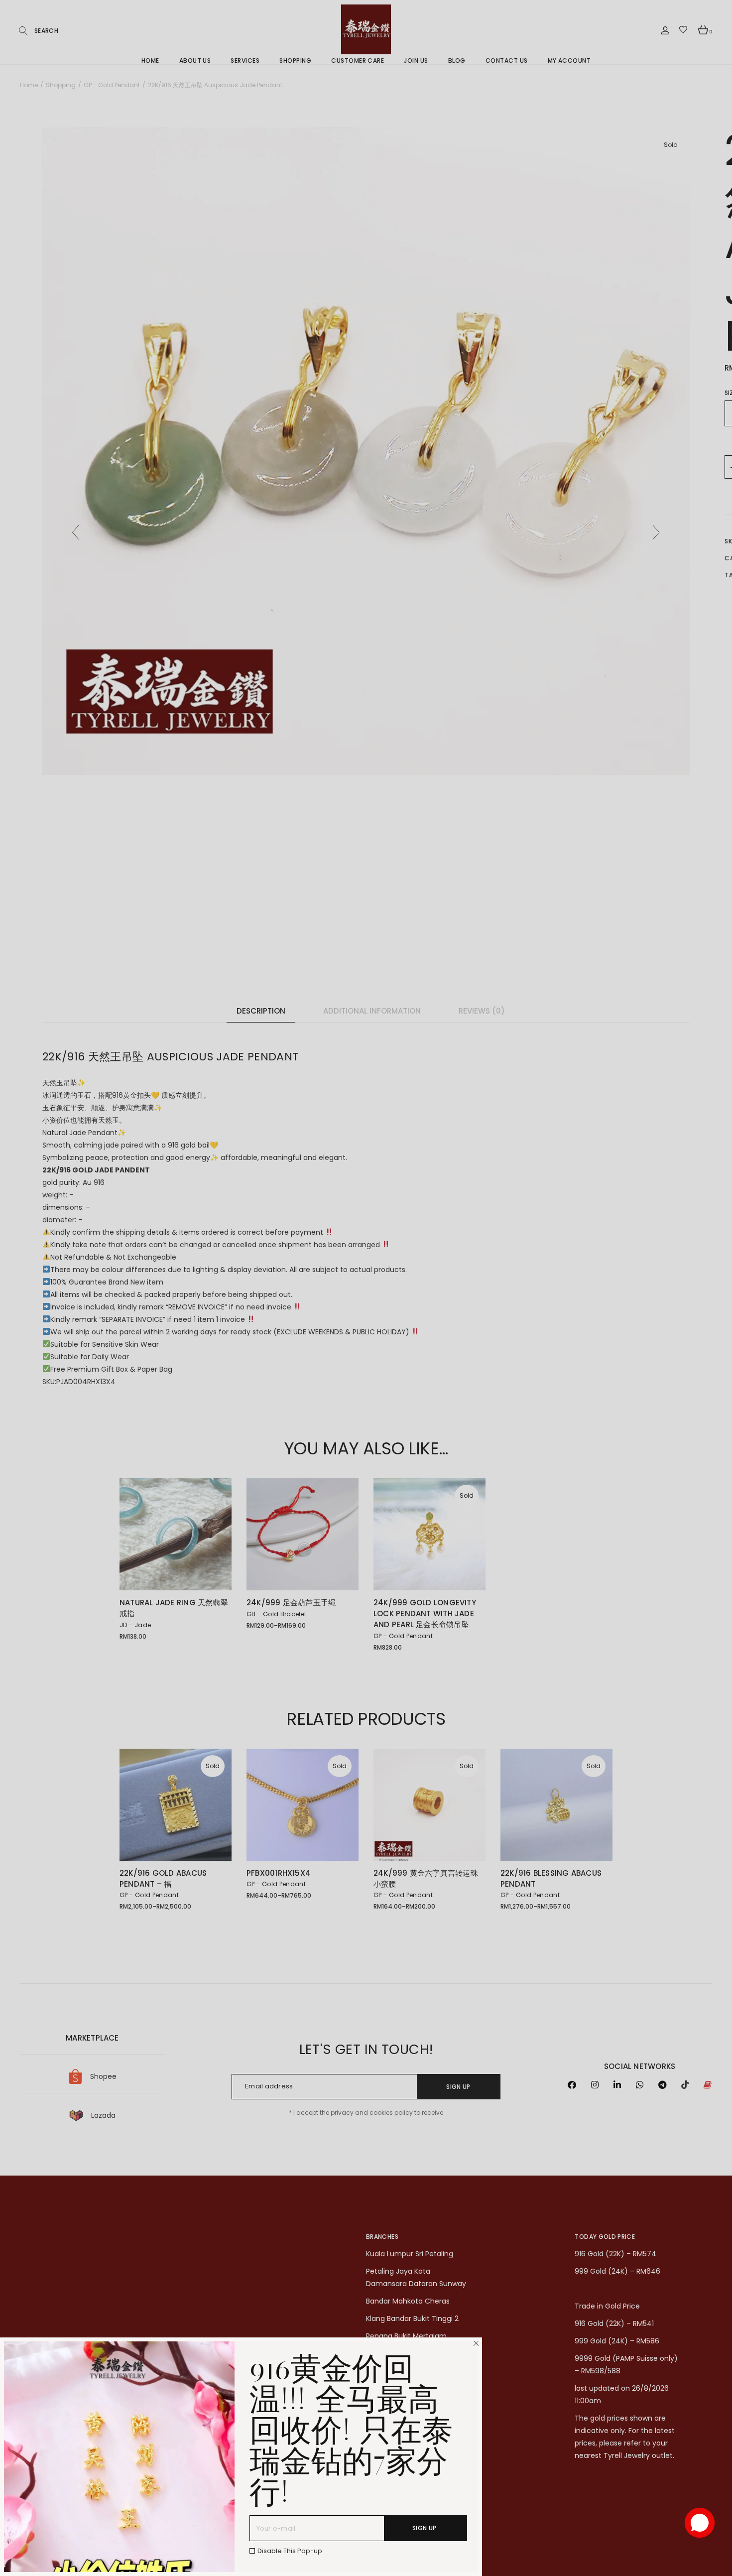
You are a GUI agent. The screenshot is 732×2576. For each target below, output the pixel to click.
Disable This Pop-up (290, 2551)
